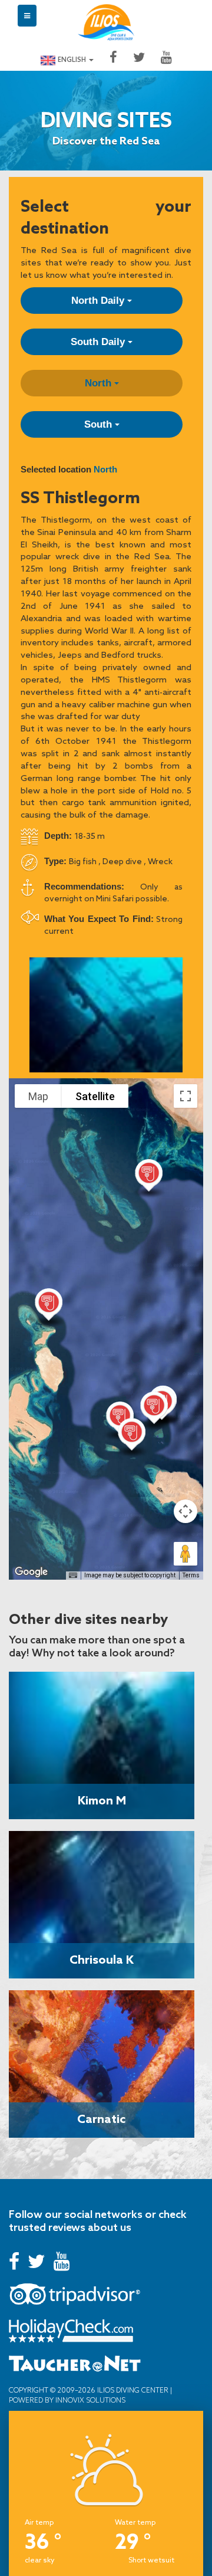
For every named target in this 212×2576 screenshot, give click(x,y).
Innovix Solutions (90, 2400)
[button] (49, 1307)
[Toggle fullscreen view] (185, 1096)
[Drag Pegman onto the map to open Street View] (185, 1554)
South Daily (99, 342)
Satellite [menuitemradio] (95, 1096)
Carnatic (102, 2118)
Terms (191, 1575)
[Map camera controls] (185, 1511)
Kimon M (102, 1800)
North (100, 383)
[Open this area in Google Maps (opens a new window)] (31, 1572)
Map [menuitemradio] (38, 1096)
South (100, 424)
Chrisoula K (102, 1959)
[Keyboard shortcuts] (73, 1576)
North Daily (99, 301)
